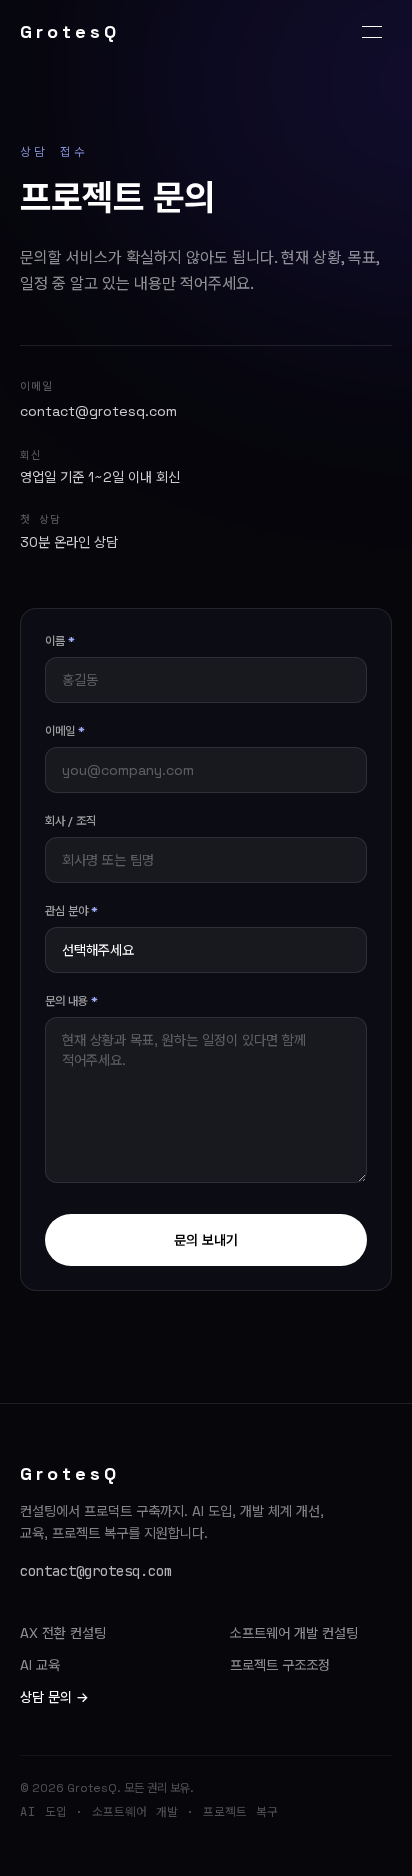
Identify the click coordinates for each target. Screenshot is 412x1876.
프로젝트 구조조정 (280, 1665)
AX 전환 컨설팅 (63, 1633)
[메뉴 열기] (372, 32)
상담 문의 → (54, 1697)
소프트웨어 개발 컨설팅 (294, 1633)
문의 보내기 (206, 1240)
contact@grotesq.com (98, 411)
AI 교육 (40, 1665)
